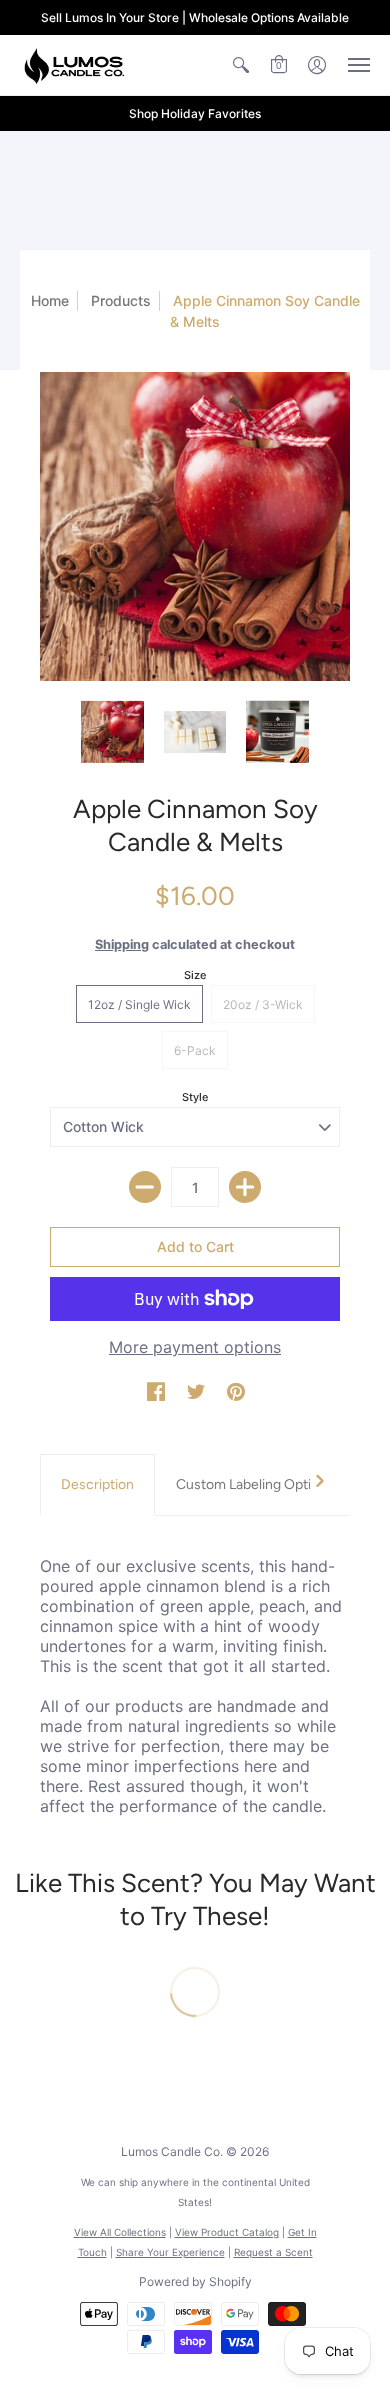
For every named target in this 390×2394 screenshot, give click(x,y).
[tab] (97, 1485)
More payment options (195, 1347)
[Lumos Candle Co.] (75, 65)
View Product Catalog (227, 2232)
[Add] (245, 1187)
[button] (241, 65)
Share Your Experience (170, 2252)
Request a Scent (273, 2252)
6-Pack (195, 1050)
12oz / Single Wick (139, 1004)
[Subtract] (145, 1187)
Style (195, 1097)
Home (50, 300)
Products (121, 300)
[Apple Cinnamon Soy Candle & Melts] (195, 526)
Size (195, 975)
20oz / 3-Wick (263, 1004)
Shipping (122, 944)
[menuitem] (241, 65)
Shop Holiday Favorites (195, 113)
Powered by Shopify (195, 2281)
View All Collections (120, 2232)
